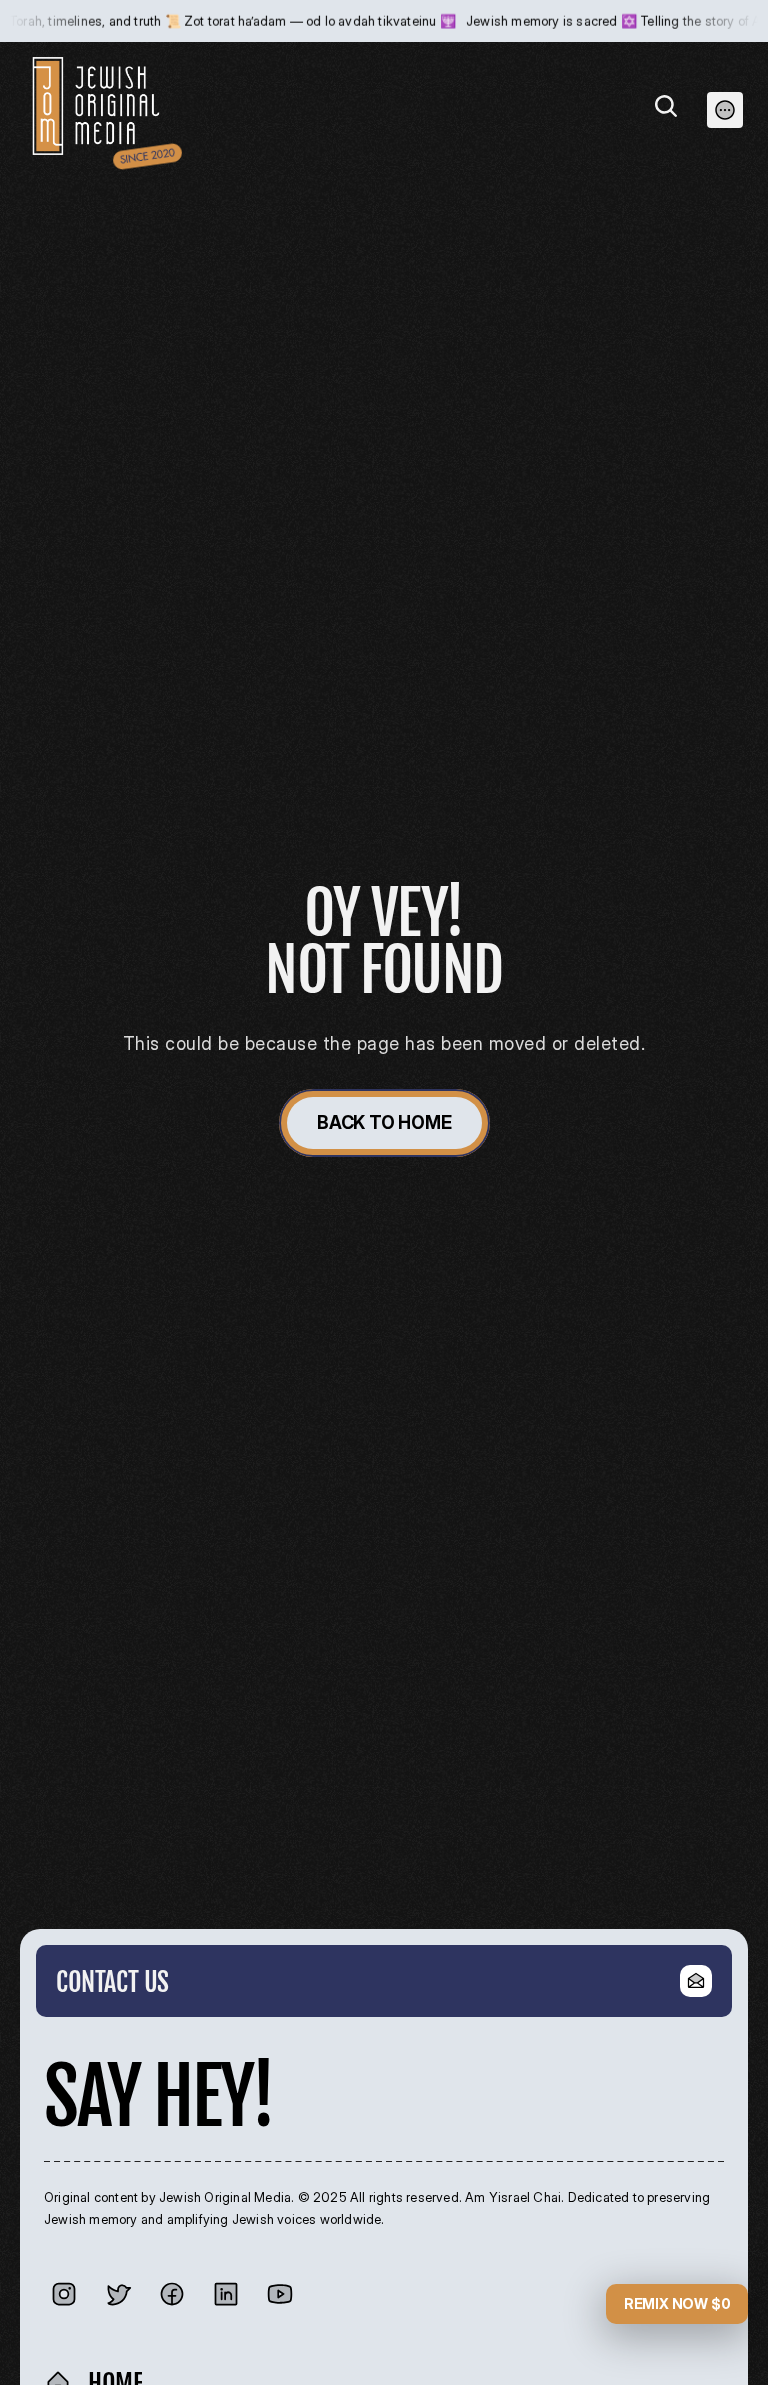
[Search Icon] (666, 106)
